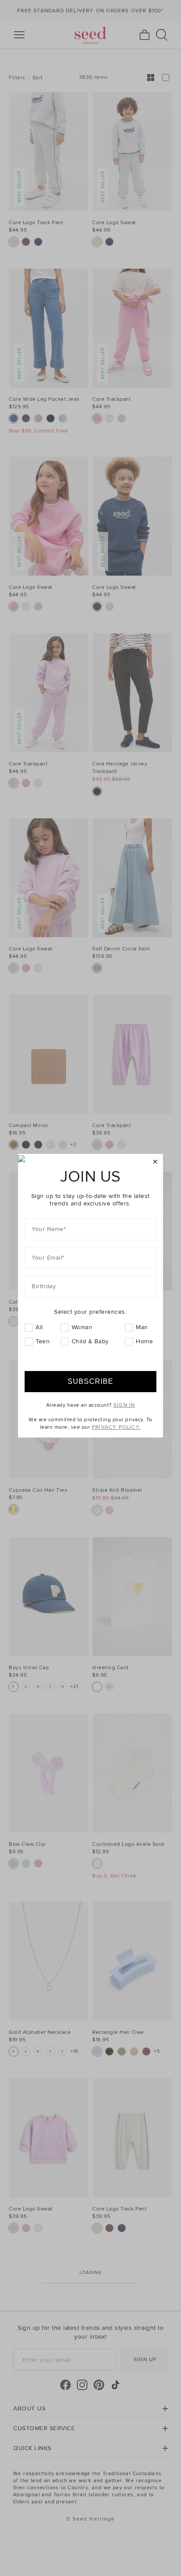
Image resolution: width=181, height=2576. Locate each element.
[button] (155, 1162)
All (39, 1327)
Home (144, 1341)
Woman (82, 1327)
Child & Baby (90, 1341)
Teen (43, 1341)
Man (142, 1327)
